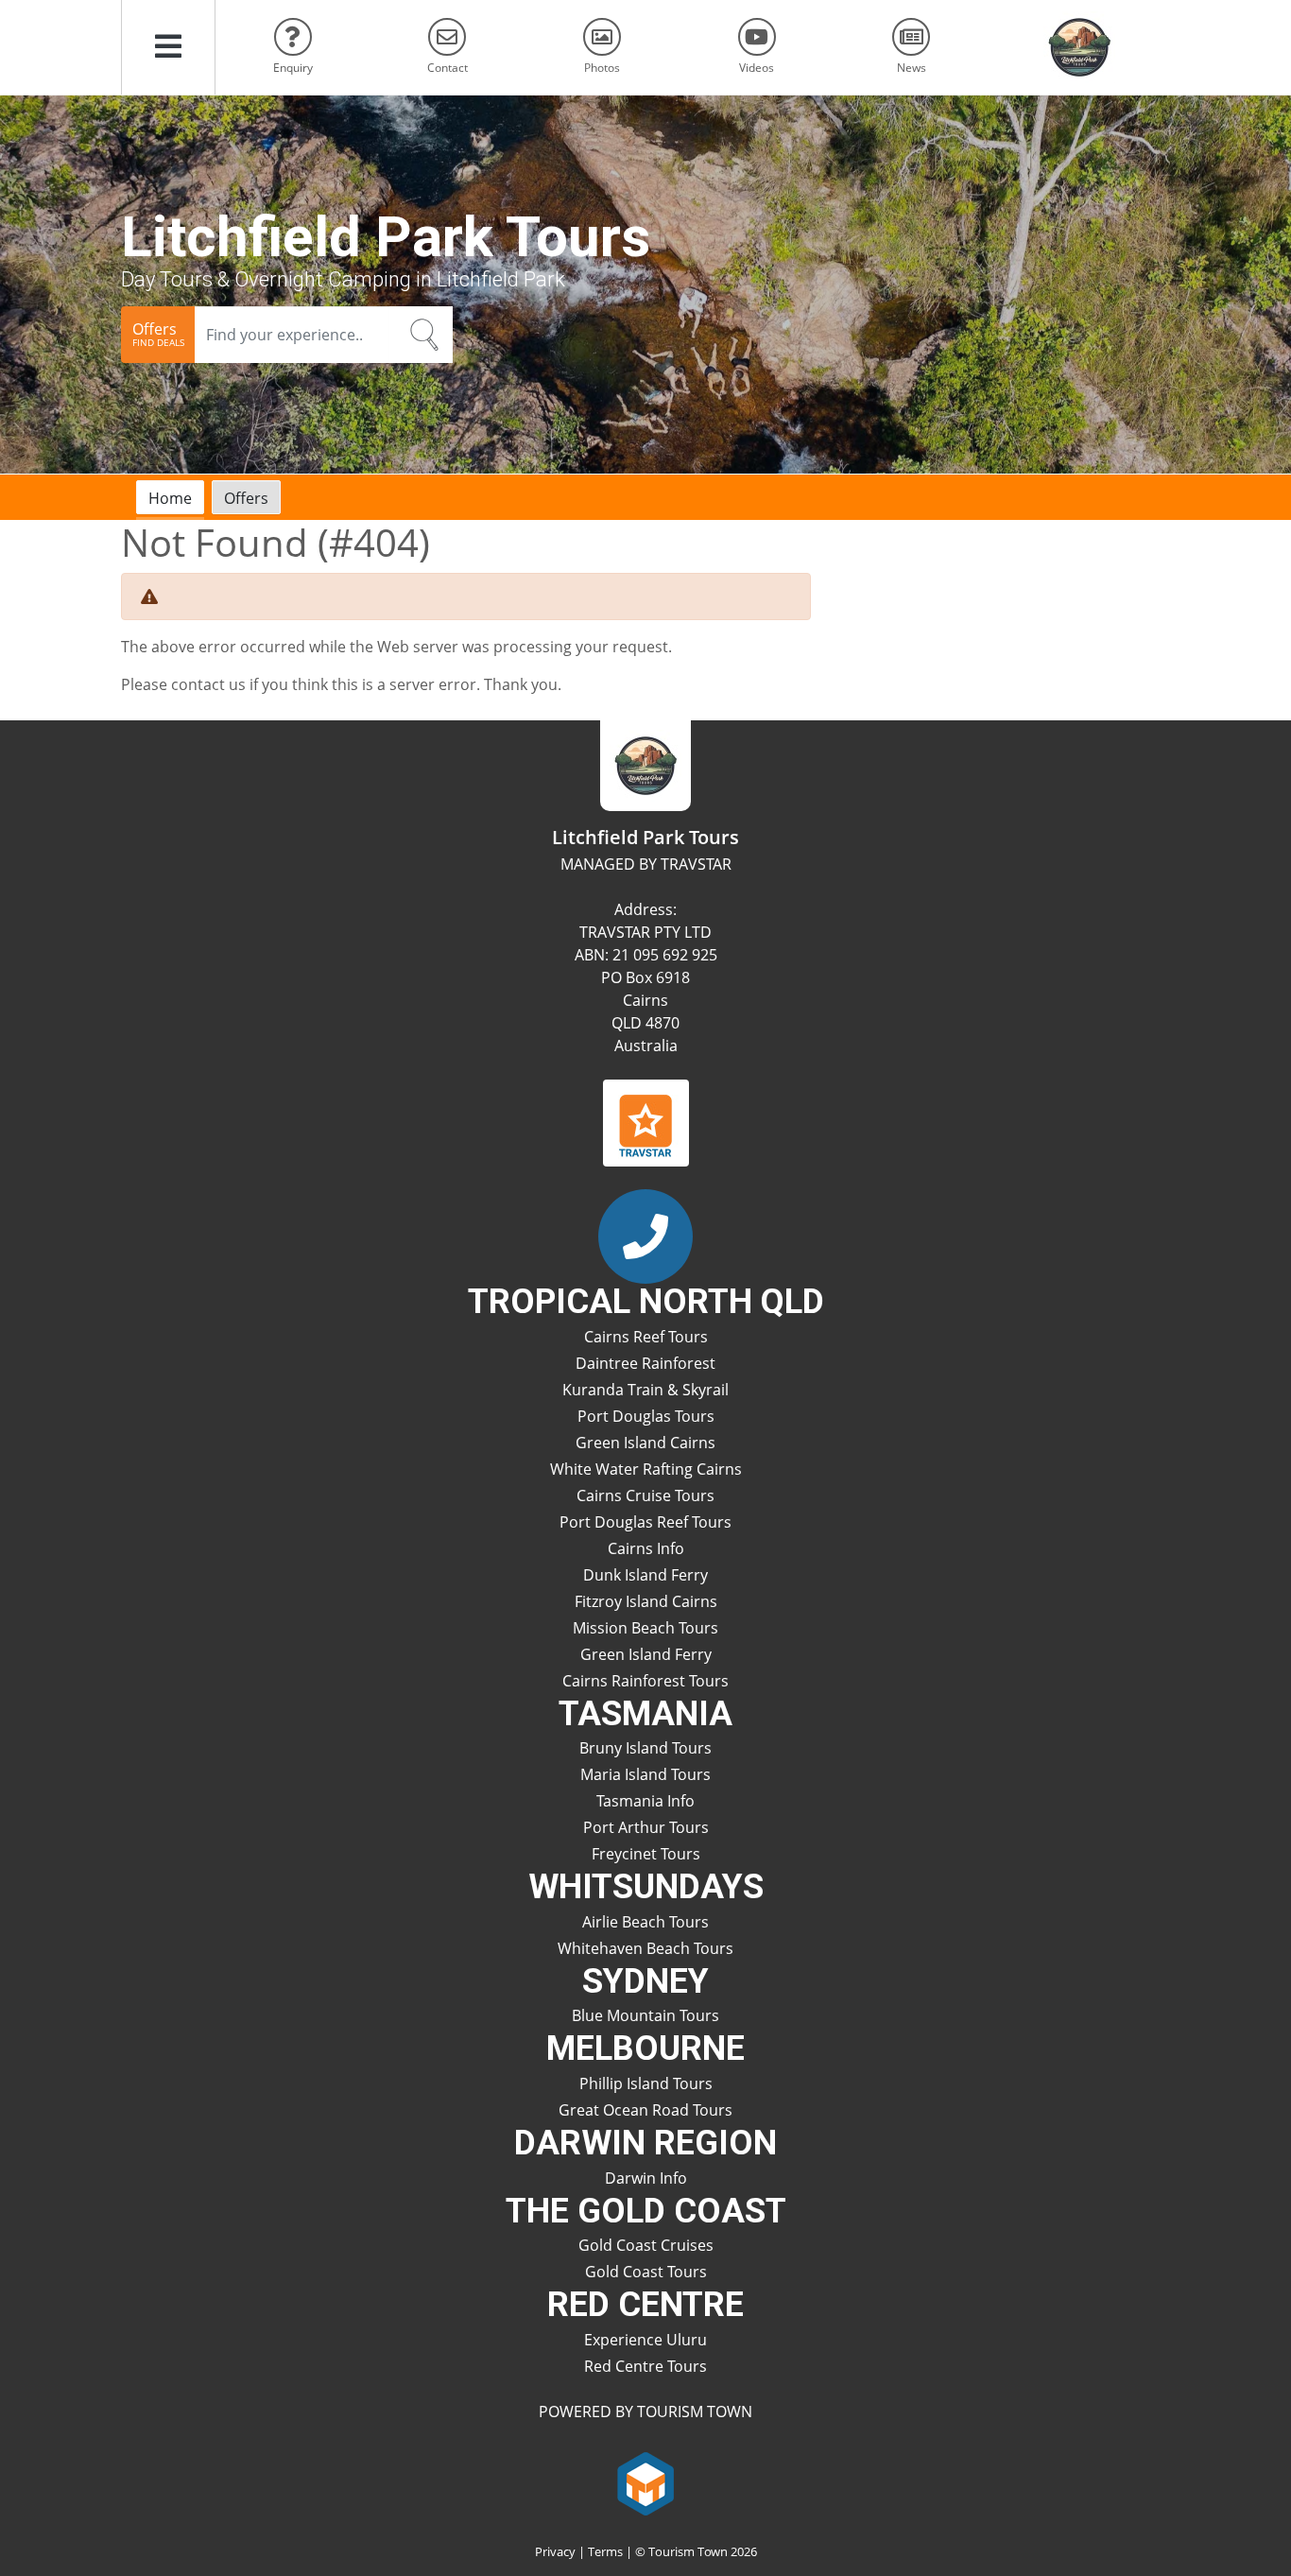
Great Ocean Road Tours (645, 2110)
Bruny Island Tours (645, 1748)
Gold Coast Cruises (646, 2245)
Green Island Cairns (645, 1443)
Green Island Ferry (646, 1654)
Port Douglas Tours (646, 1416)
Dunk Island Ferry (645, 1575)
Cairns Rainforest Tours (645, 1681)
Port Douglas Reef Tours (645, 1522)
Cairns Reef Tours (646, 1337)
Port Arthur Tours (646, 1827)
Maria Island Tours (645, 1774)
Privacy (555, 2551)
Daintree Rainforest (645, 1363)
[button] (168, 47)
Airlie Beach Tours (645, 1922)
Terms (605, 2551)
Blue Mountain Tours (645, 2015)
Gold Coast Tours (646, 2272)
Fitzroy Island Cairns (646, 1601)
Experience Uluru (645, 2340)
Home (170, 498)
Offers (246, 498)
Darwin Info (646, 2178)
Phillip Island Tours (646, 2083)
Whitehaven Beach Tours (645, 1948)
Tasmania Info (645, 1801)
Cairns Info (646, 1548)
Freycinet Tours (646, 1854)
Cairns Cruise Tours (645, 1495)
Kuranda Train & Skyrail (645, 1390)
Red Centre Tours (645, 2366)
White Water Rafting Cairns (646, 1469)
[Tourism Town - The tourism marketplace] (646, 2481)
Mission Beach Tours (645, 1628)
